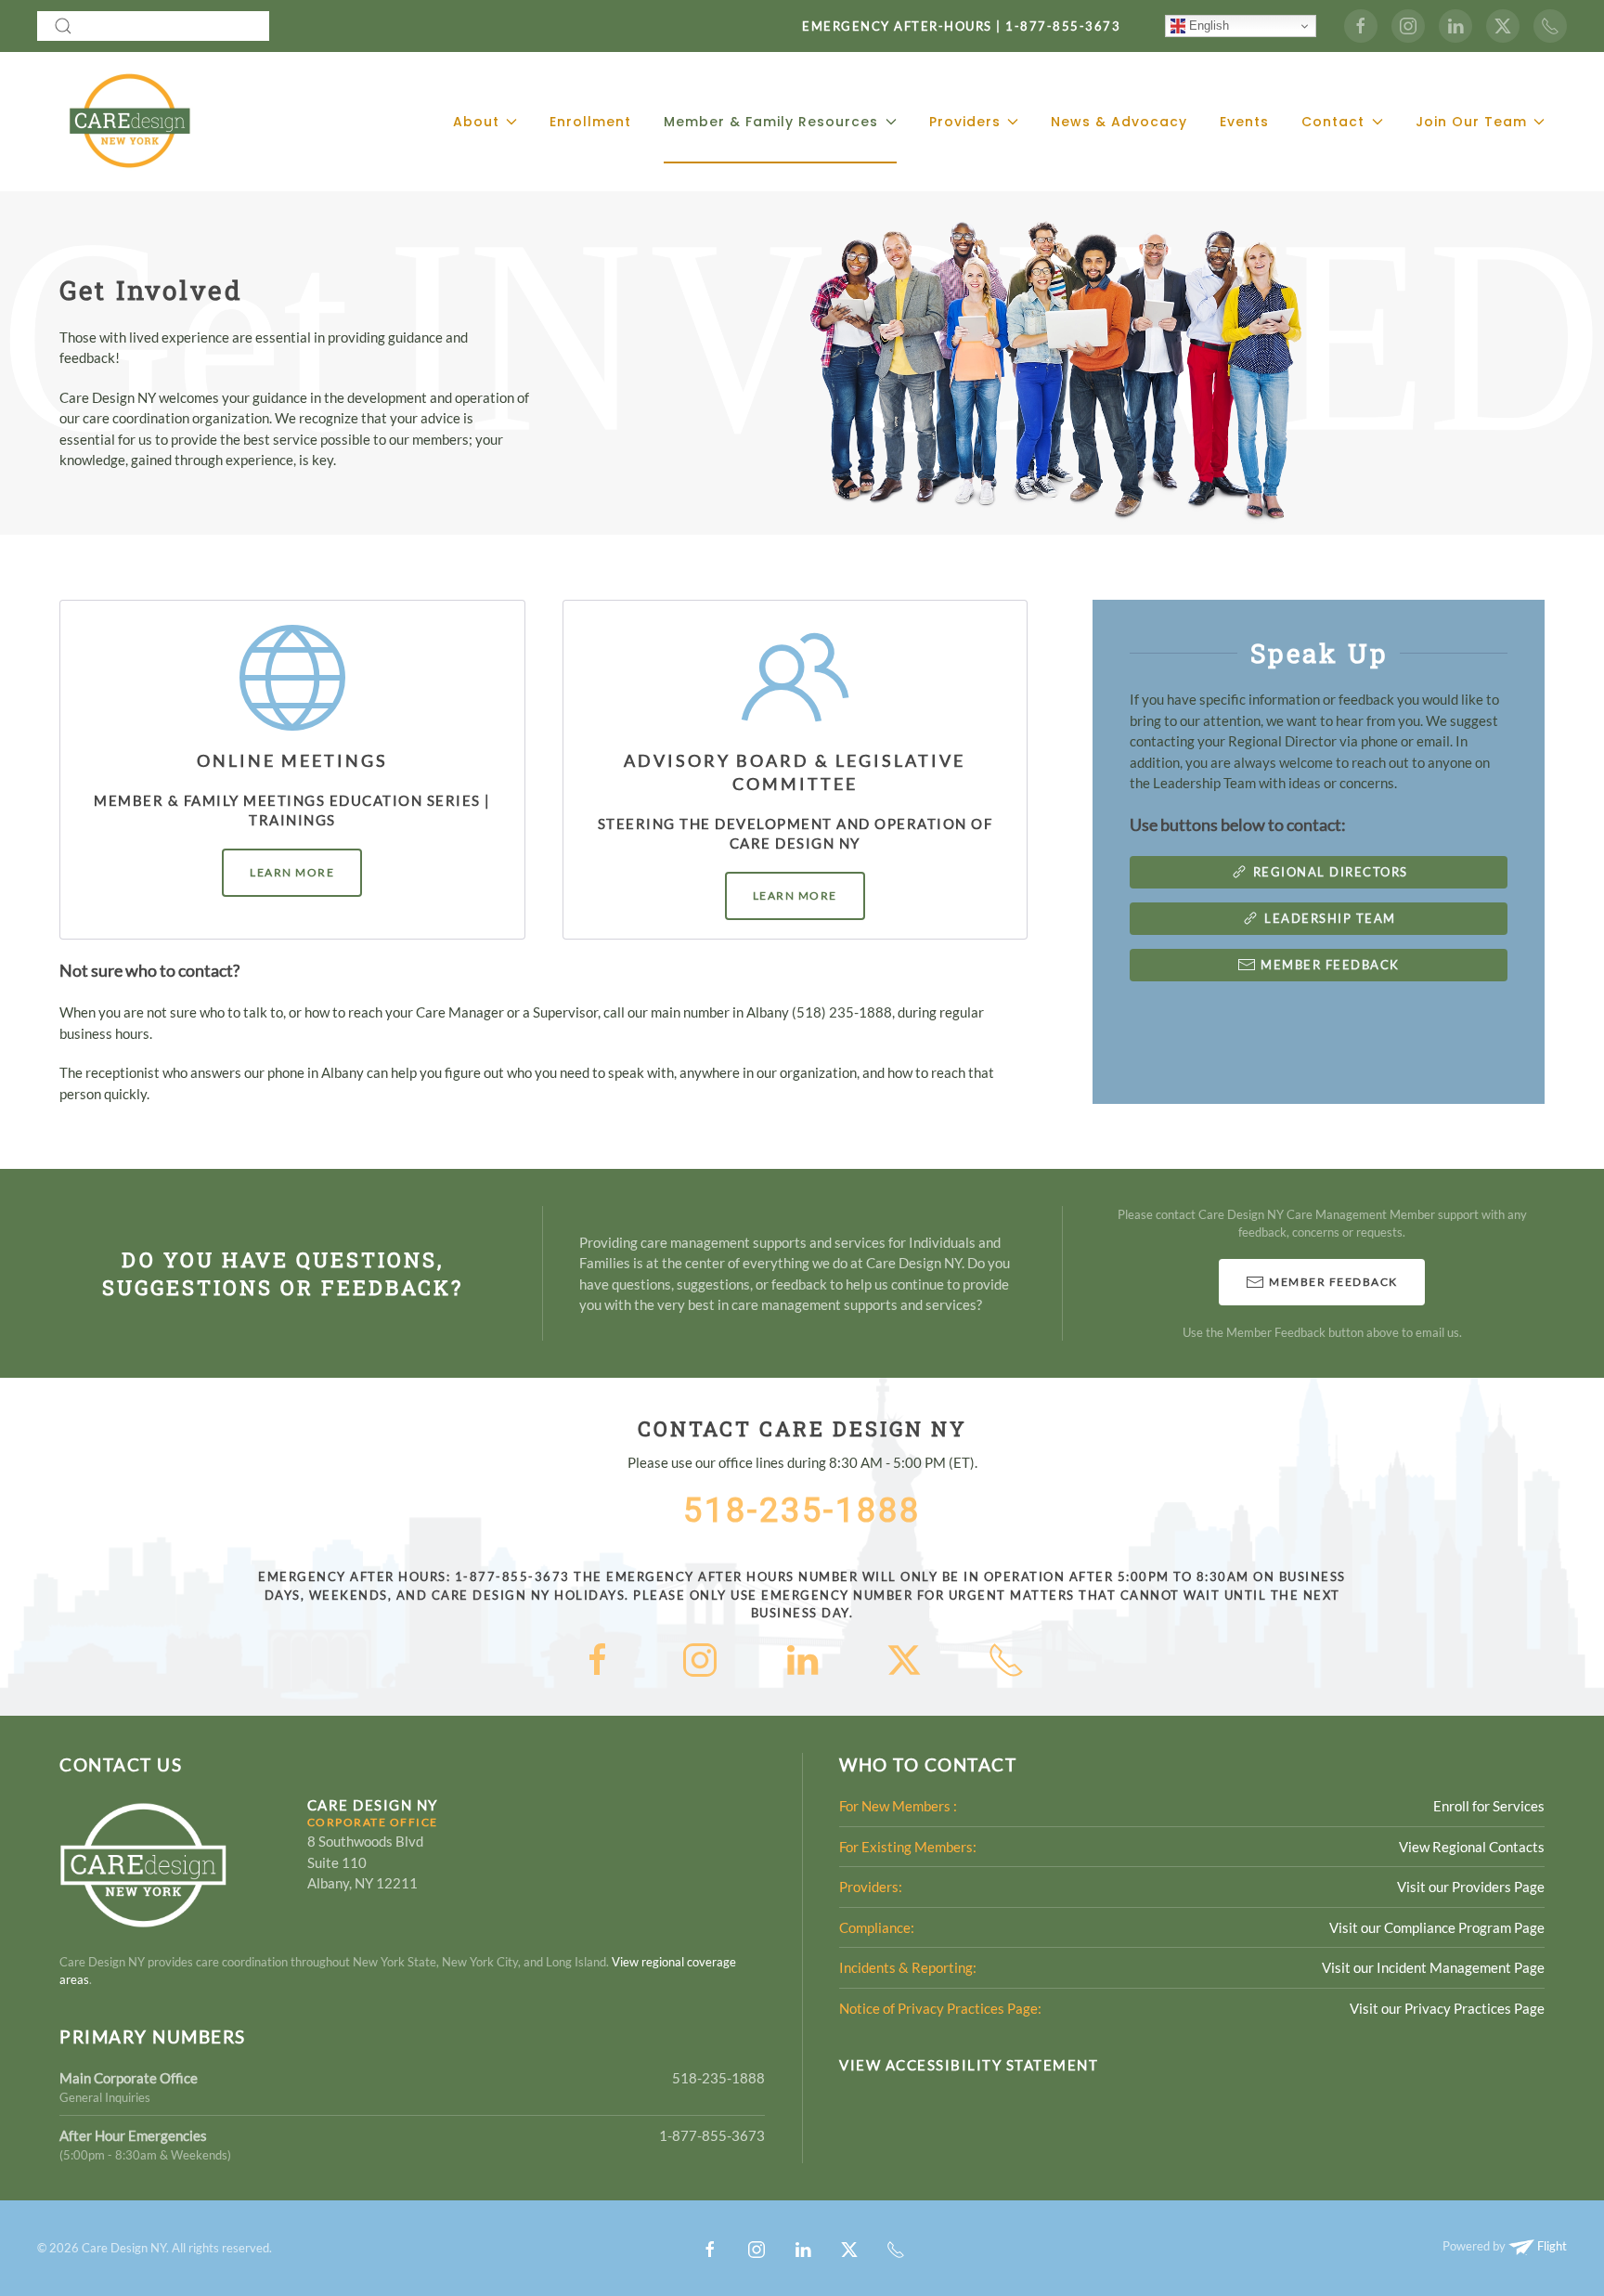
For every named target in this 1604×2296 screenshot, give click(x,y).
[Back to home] (129, 122)
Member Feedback (1330, 965)
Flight (1551, 2246)
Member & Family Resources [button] (771, 122)
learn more (292, 872)
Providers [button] (965, 122)
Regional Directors (1331, 872)
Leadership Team (1330, 918)
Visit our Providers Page (1471, 1887)
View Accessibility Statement (969, 2065)
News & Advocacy (1119, 122)
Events (1244, 122)
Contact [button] (1333, 122)
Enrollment (590, 122)
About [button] (476, 122)
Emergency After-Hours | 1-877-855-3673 (961, 26)
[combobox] (153, 26)
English (1207, 26)
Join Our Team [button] (1471, 122)
